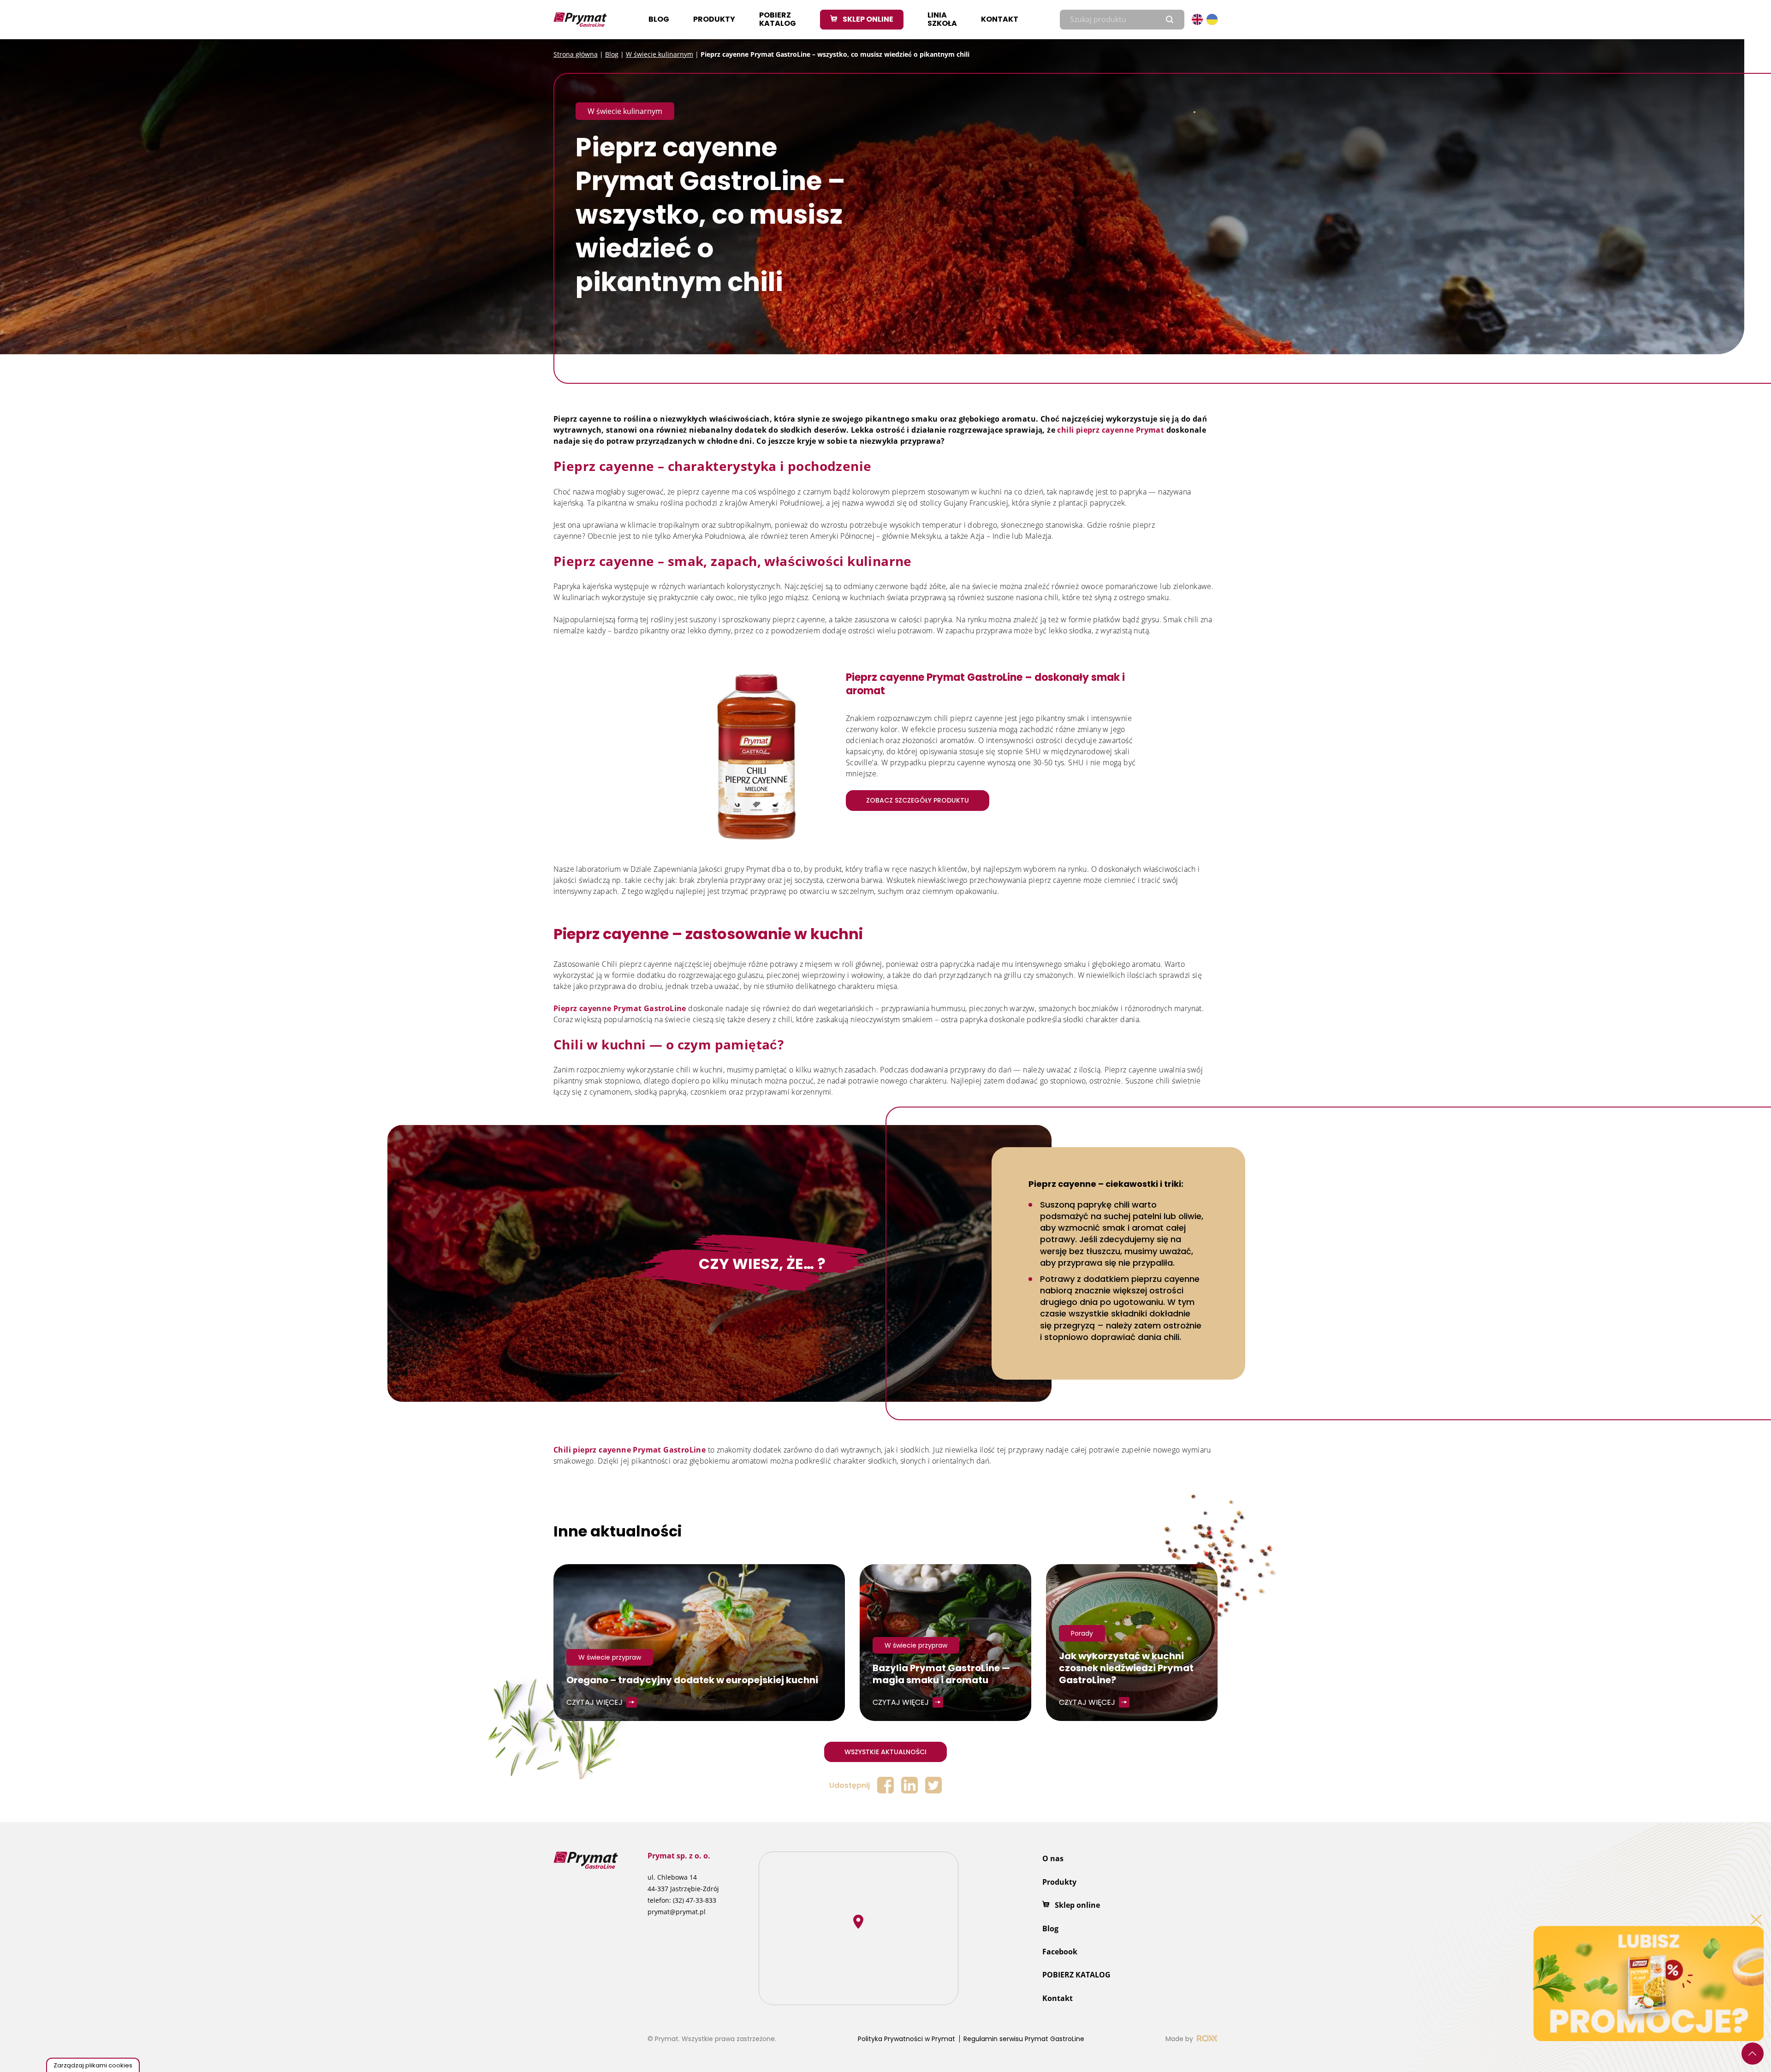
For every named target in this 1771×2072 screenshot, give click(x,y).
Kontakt (1000, 19)
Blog (659, 19)
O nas (1053, 1858)
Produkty (714, 19)
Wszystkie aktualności (885, 1752)
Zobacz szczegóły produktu (918, 800)
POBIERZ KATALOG (778, 19)
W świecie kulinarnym (660, 54)
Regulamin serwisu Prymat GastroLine (1024, 2039)
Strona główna (576, 54)
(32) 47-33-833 (695, 1900)
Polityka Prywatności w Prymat (906, 2039)
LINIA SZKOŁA (942, 19)
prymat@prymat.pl (677, 1912)
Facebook (1060, 1952)
